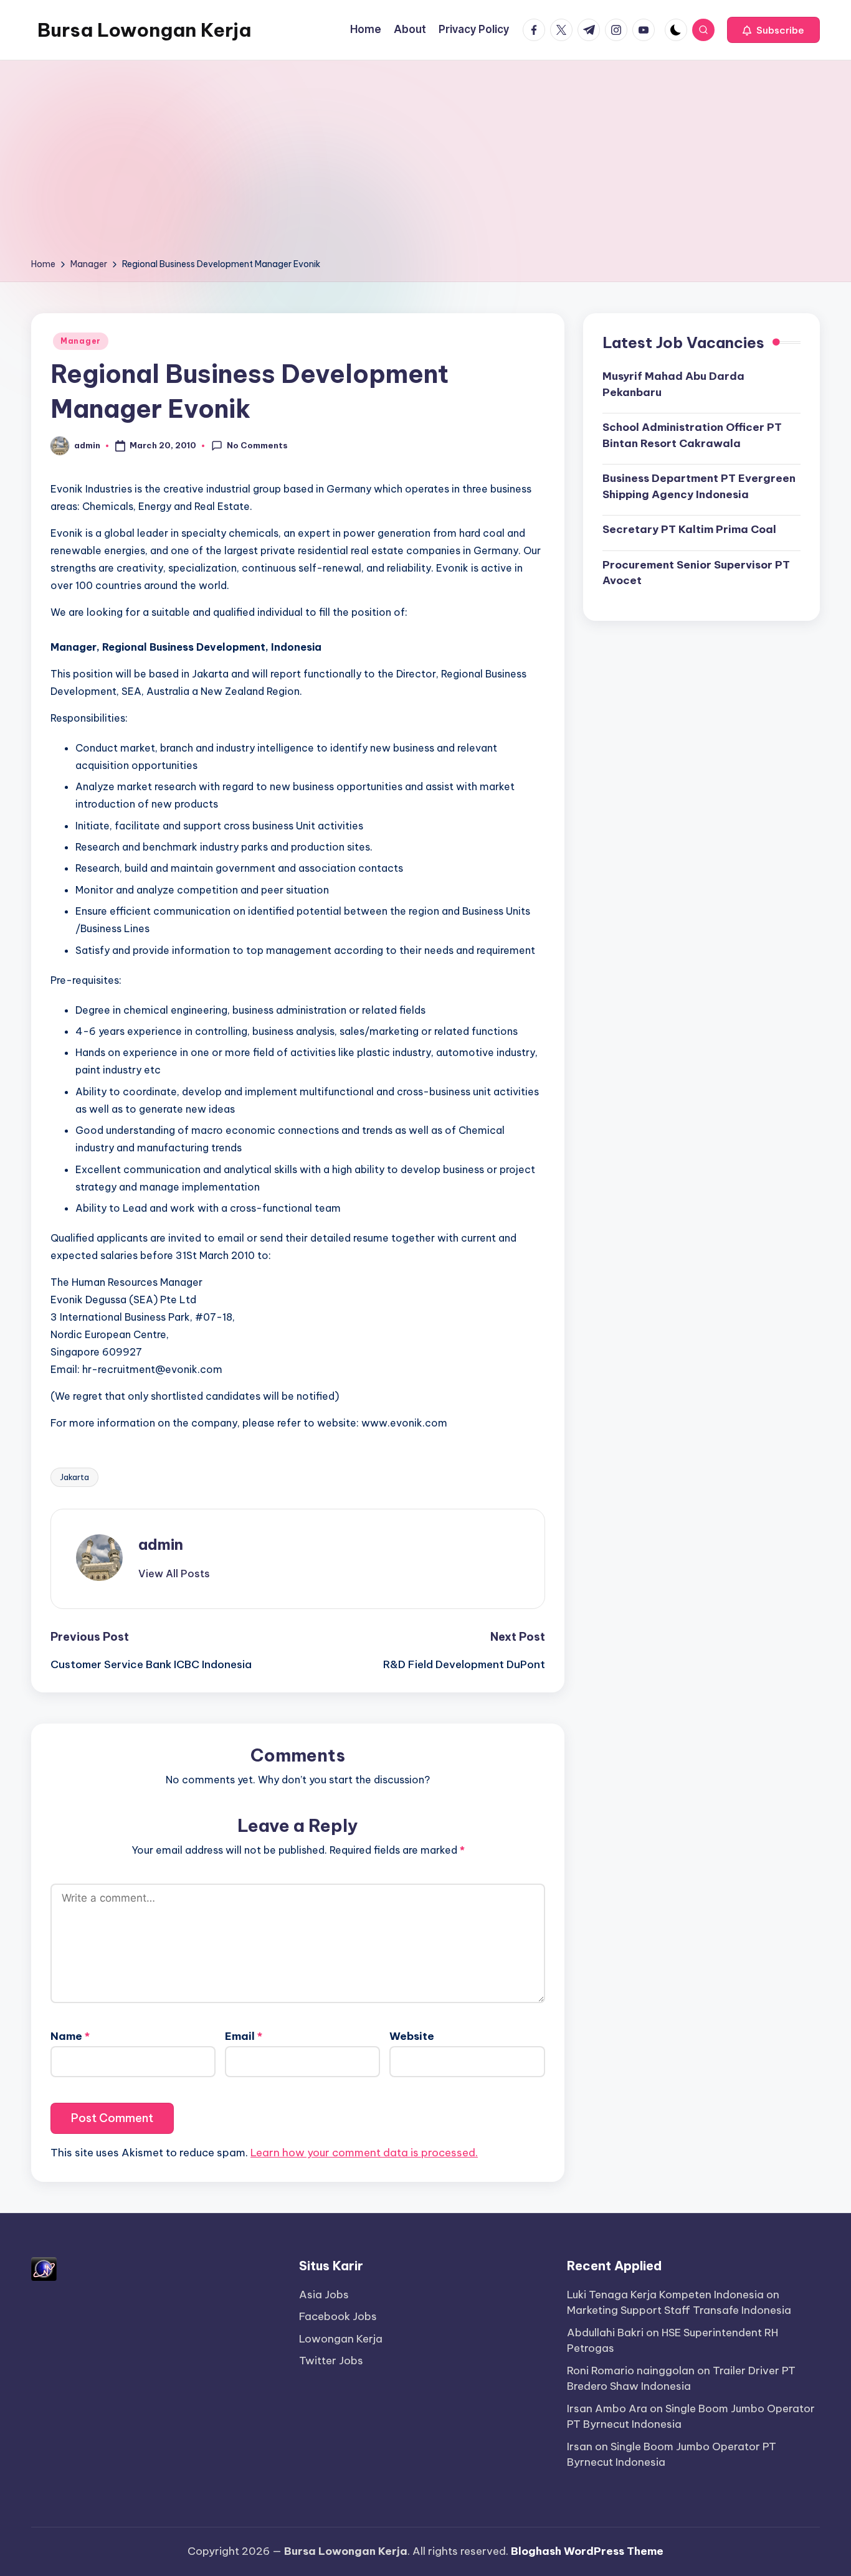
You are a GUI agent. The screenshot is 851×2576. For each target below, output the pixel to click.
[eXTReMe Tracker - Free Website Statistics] (44, 2268)
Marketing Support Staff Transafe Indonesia (679, 2310)
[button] (773, 30)
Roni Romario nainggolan (631, 2371)
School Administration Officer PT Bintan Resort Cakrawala (692, 435)
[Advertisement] (425, 163)
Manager (81, 341)
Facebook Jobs (338, 2316)
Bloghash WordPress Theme (587, 2551)
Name (70, 2036)
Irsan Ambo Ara (607, 2409)
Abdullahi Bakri (605, 2333)
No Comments (257, 445)
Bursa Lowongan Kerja (144, 30)
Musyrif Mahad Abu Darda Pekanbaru (673, 384)
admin (161, 1544)
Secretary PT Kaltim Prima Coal (689, 529)
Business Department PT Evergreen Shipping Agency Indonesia (699, 486)
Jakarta (74, 1477)
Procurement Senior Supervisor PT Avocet (696, 573)
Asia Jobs (324, 2295)
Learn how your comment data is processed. (364, 2153)
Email (244, 2036)
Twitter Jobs (331, 2361)
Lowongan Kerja (341, 2339)
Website (412, 2036)
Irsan (580, 2446)
